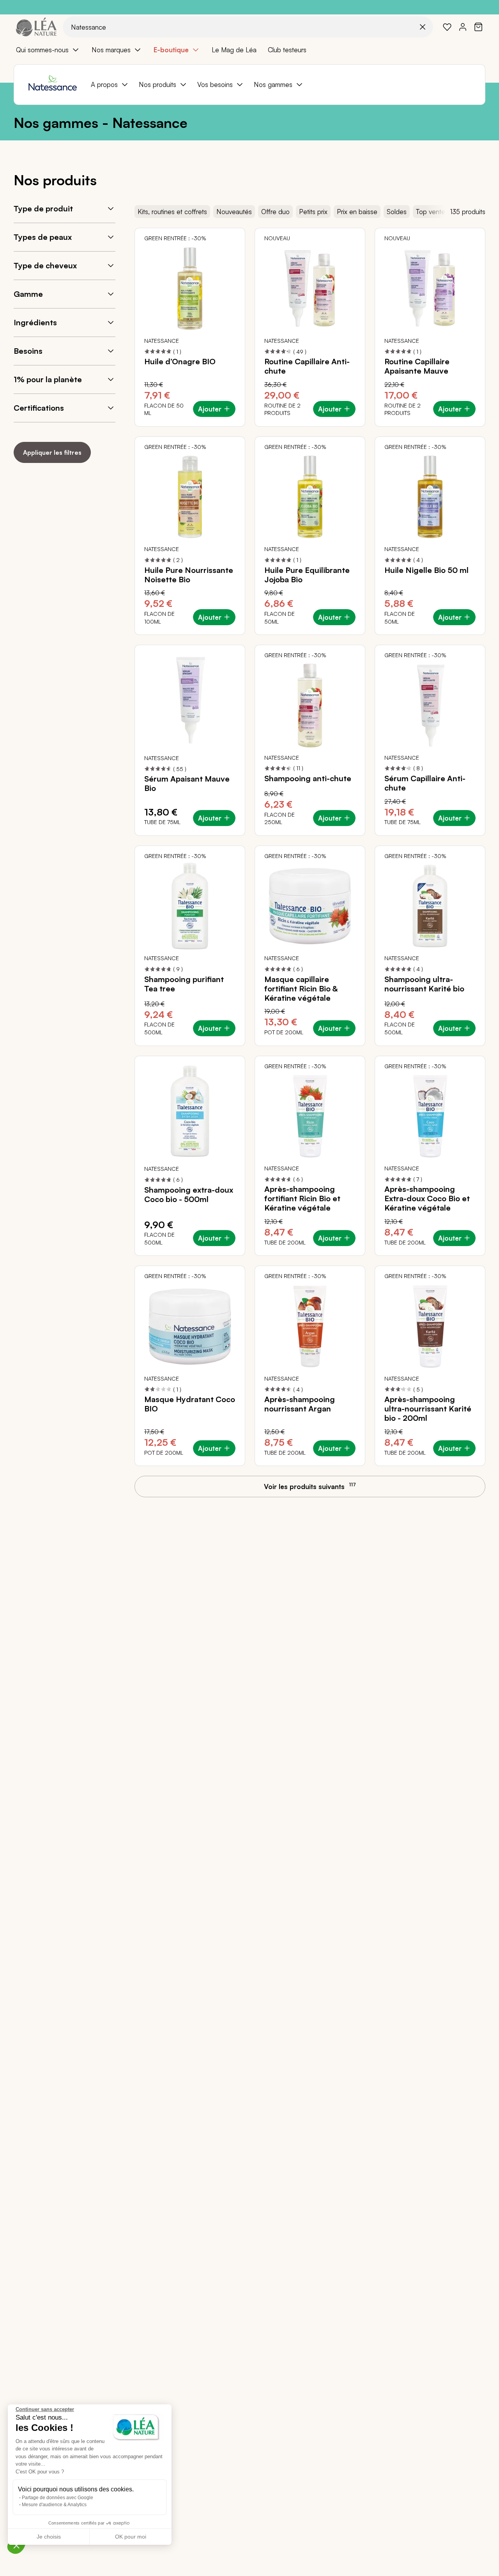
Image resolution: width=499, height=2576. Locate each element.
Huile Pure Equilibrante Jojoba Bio (307, 575)
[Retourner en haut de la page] (476, 1493)
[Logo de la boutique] (36, 27)
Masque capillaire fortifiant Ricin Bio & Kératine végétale (301, 989)
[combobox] (248, 27)
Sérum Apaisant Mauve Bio (187, 784)
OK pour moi (131, 2537)
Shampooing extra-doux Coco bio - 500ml (189, 1195)
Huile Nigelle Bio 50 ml (426, 570)
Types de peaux (43, 237)
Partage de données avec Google (58, 2498)
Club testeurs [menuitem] (287, 50)
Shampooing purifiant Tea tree (184, 984)
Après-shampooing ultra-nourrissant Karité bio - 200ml (428, 1409)
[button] (16, 2545)
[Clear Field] (423, 27)
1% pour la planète (48, 379)
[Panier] (478, 27)
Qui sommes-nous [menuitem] (42, 50)
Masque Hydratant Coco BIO (190, 1404)
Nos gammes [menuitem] (273, 84)
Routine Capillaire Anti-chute (307, 366)
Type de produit (43, 208)
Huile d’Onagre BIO (180, 362)
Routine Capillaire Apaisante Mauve (417, 366)
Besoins (28, 351)
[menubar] (249, 50)
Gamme (28, 294)
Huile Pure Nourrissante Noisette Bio (189, 575)
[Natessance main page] (52, 85)
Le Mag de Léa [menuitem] (234, 50)
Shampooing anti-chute (308, 778)
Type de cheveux (45, 265)
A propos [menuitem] (104, 84)
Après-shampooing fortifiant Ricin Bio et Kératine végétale (302, 1198)
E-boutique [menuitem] (171, 50)
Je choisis (49, 2537)
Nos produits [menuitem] (157, 84)
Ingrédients (35, 322)
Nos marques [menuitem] (111, 50)
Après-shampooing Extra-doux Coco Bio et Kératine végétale (427, 1198)
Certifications (39, 408)
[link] (447, 27)
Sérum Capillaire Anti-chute (425, 783)
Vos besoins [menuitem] (215, 84)
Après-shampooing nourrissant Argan (300, 1404)
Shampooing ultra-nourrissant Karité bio (424, 984)
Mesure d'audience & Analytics (54, 2505)
